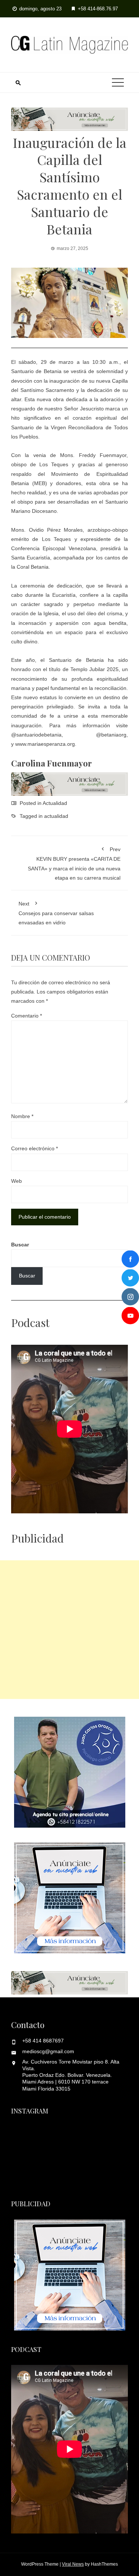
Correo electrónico (34, 1148)
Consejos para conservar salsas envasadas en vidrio (56, 913)
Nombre (22, 1116)
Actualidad (55, 803)
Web (16, 1181)
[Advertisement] (69, 1630)
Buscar (20, 1245)
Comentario (27, 1016)
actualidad (56, 816)
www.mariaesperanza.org (45, 744)
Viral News (73, 2564)
